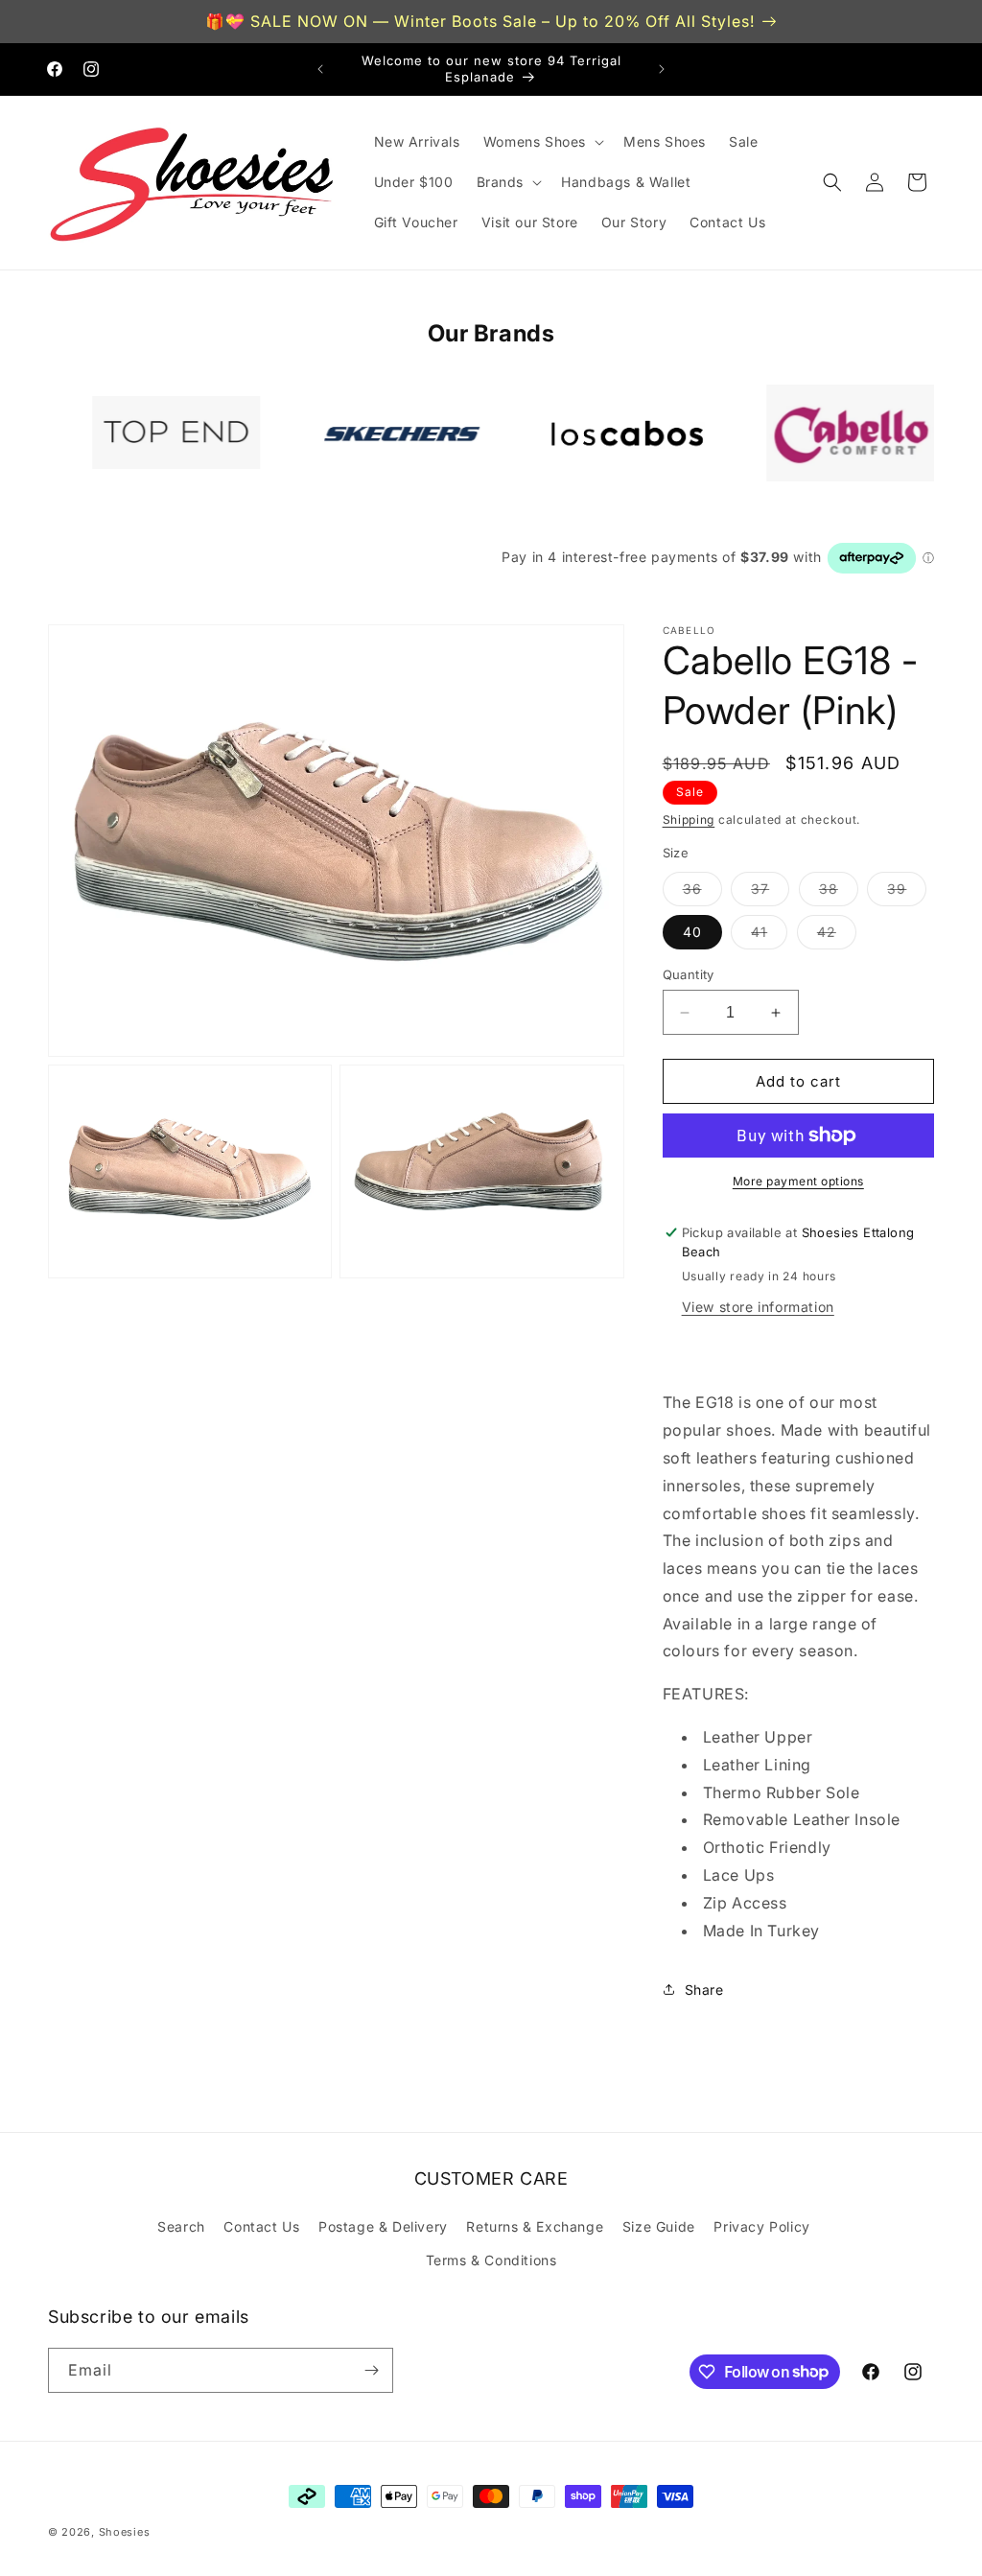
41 (769, 936)
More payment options (798, 1181)
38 (839, 893)
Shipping (689, 820)
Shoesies (125, 2532)
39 (907, 893)
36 (702, 893)
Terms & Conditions (491, 2260)
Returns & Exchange (535, 2226)
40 (692, 932)
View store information (758, 1307)
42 (837, 936)
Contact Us (261, 2226)
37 (770, 893)
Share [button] (704, 1990)
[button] (542, 142)
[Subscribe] (371, 2370)
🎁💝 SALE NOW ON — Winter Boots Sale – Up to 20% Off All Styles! (480, 21)
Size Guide (659, 2226)
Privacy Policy (761, 2226)
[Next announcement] (662, 69)
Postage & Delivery (383, 2226)
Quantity (689, 974)
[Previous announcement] (320, 69)
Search (181, 2226)
